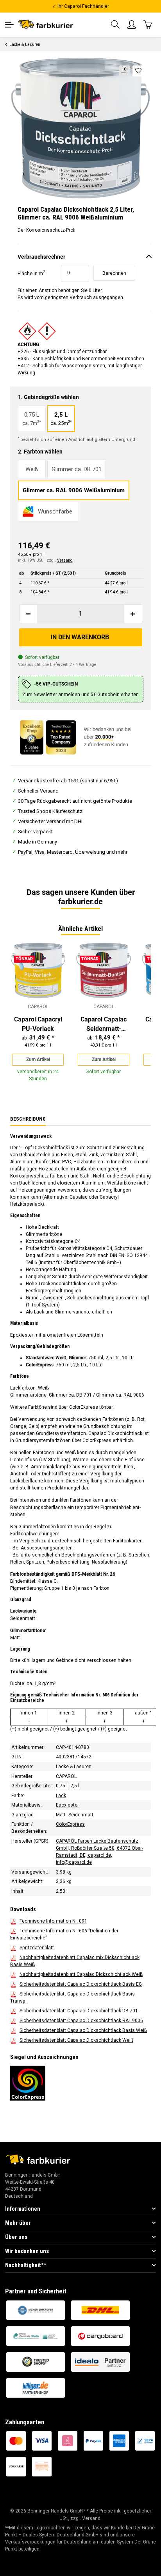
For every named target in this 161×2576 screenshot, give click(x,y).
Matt (61, 1815)
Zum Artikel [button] (38, 1059)
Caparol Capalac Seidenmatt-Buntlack (104, 1025)
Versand (65, 560)
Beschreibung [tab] (28, 1119)
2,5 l (75, 1786)
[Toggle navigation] (9, 25)
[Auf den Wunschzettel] (139, 71)
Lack (61, 1796)
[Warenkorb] (148, 24)
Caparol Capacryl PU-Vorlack (38, 1024)
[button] (116, 25)
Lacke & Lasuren (74, 1767)
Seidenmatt (81, 1815)
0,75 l (62, 1786)
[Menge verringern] (29, 614)
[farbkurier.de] (47, 24)
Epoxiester (67, 1805)
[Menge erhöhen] (133, 614)
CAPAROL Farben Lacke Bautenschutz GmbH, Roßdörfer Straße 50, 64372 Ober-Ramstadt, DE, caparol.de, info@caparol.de (99, 1852)
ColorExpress (70, 1825)
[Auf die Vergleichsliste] (124, 71)
